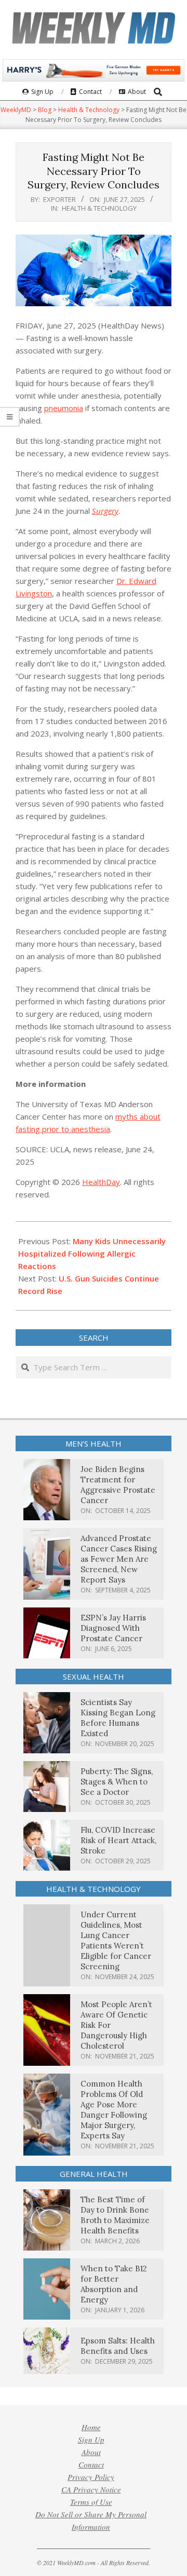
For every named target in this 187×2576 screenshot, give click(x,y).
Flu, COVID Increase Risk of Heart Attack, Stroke (118, 1840)
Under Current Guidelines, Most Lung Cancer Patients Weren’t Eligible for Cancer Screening (116, 1940)
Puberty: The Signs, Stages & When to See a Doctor (117, 1782)
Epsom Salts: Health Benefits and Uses (118, 2346)
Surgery (105, 511)
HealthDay (101, 1182)
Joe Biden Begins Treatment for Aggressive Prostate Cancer (118, 1485)
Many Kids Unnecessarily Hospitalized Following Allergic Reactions (92, 1253)
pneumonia (64, 408)
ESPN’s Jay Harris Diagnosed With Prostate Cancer (113, 1628)
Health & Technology (99, 208)
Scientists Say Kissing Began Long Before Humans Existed (118, 1718)
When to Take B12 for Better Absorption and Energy (114, 2284)
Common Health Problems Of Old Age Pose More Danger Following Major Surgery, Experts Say (114, 2110)
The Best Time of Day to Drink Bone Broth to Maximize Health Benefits (115, 2215)
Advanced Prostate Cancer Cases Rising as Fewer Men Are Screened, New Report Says (119, 1559)
